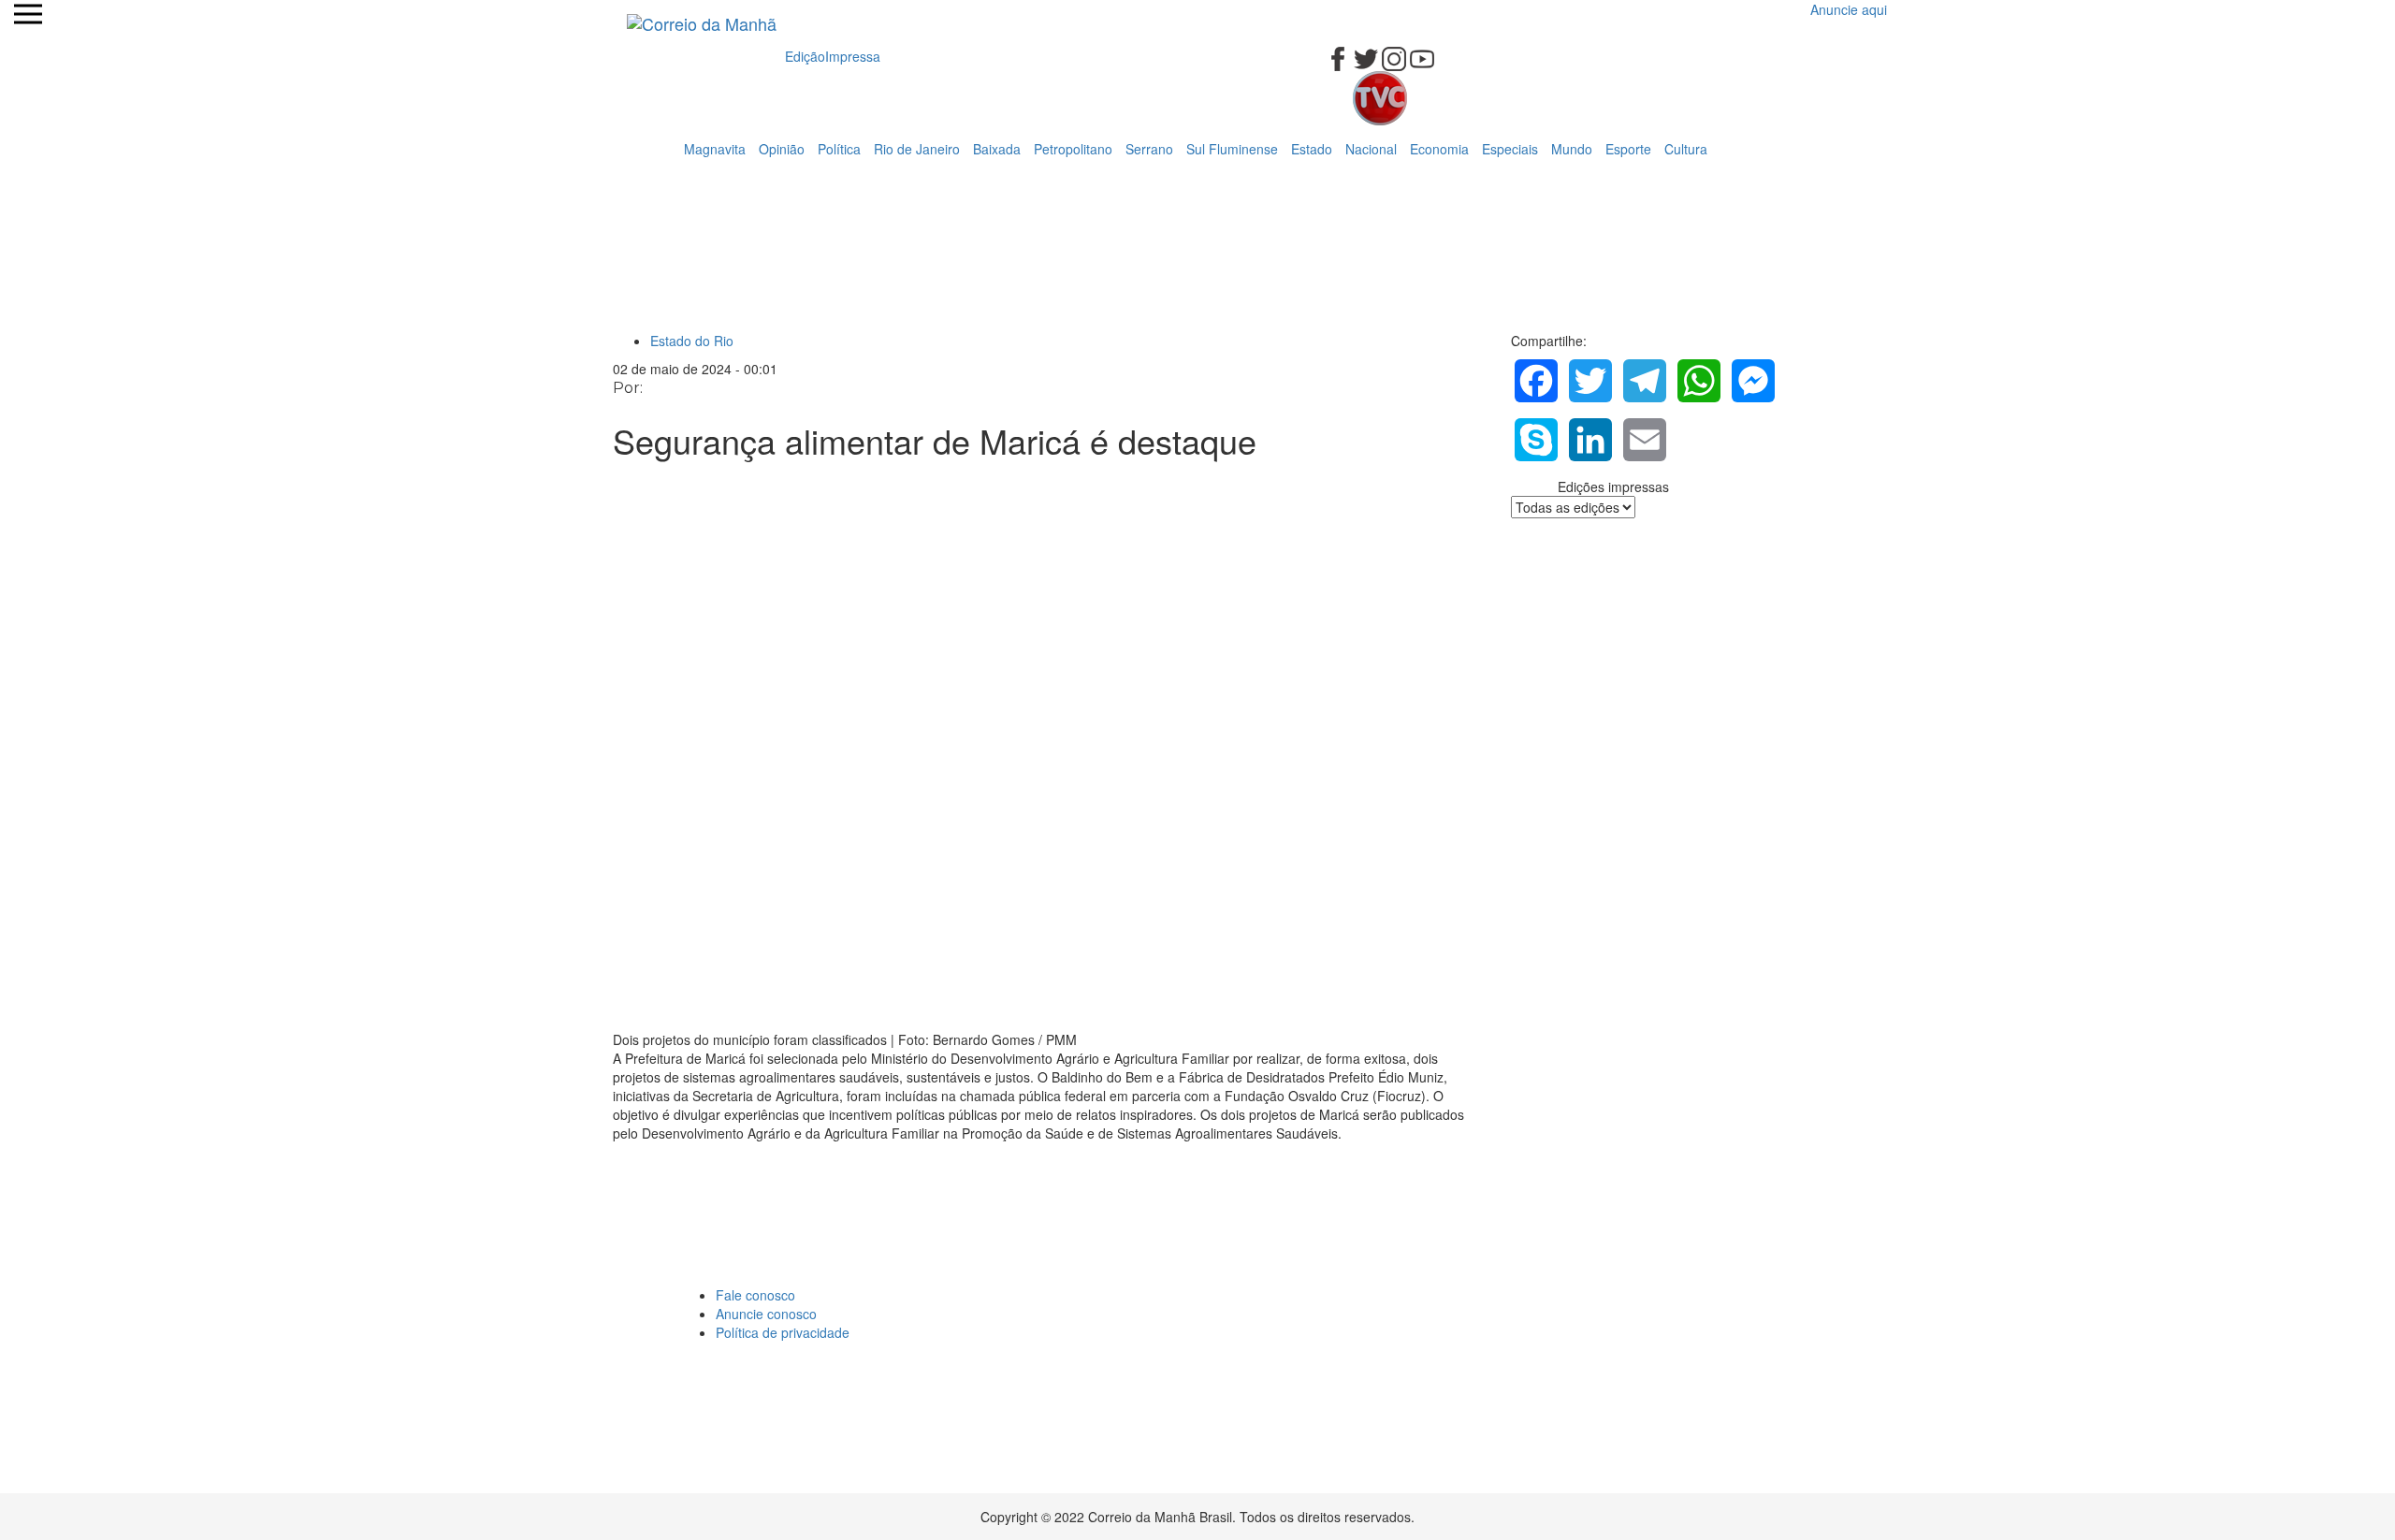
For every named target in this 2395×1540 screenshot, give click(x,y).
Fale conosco (755, 1295)
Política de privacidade (783, 1332)
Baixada (997, 149)
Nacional (1371, 149)
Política (839, 149)
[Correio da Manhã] (702, 23)
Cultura (1686, 149)
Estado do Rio (692, 341)
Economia (1439, 149)
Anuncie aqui (1849, 9)
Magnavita (715, 149)
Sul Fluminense (1232, 149)
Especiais (1510, 149)
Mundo (1572, 149)
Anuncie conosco (766, 1314)
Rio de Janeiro (917, 149)
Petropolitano (1073, 149)
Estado (1312, 149)
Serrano (1149, 149)
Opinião (782, 149)
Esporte (1628, 149)
